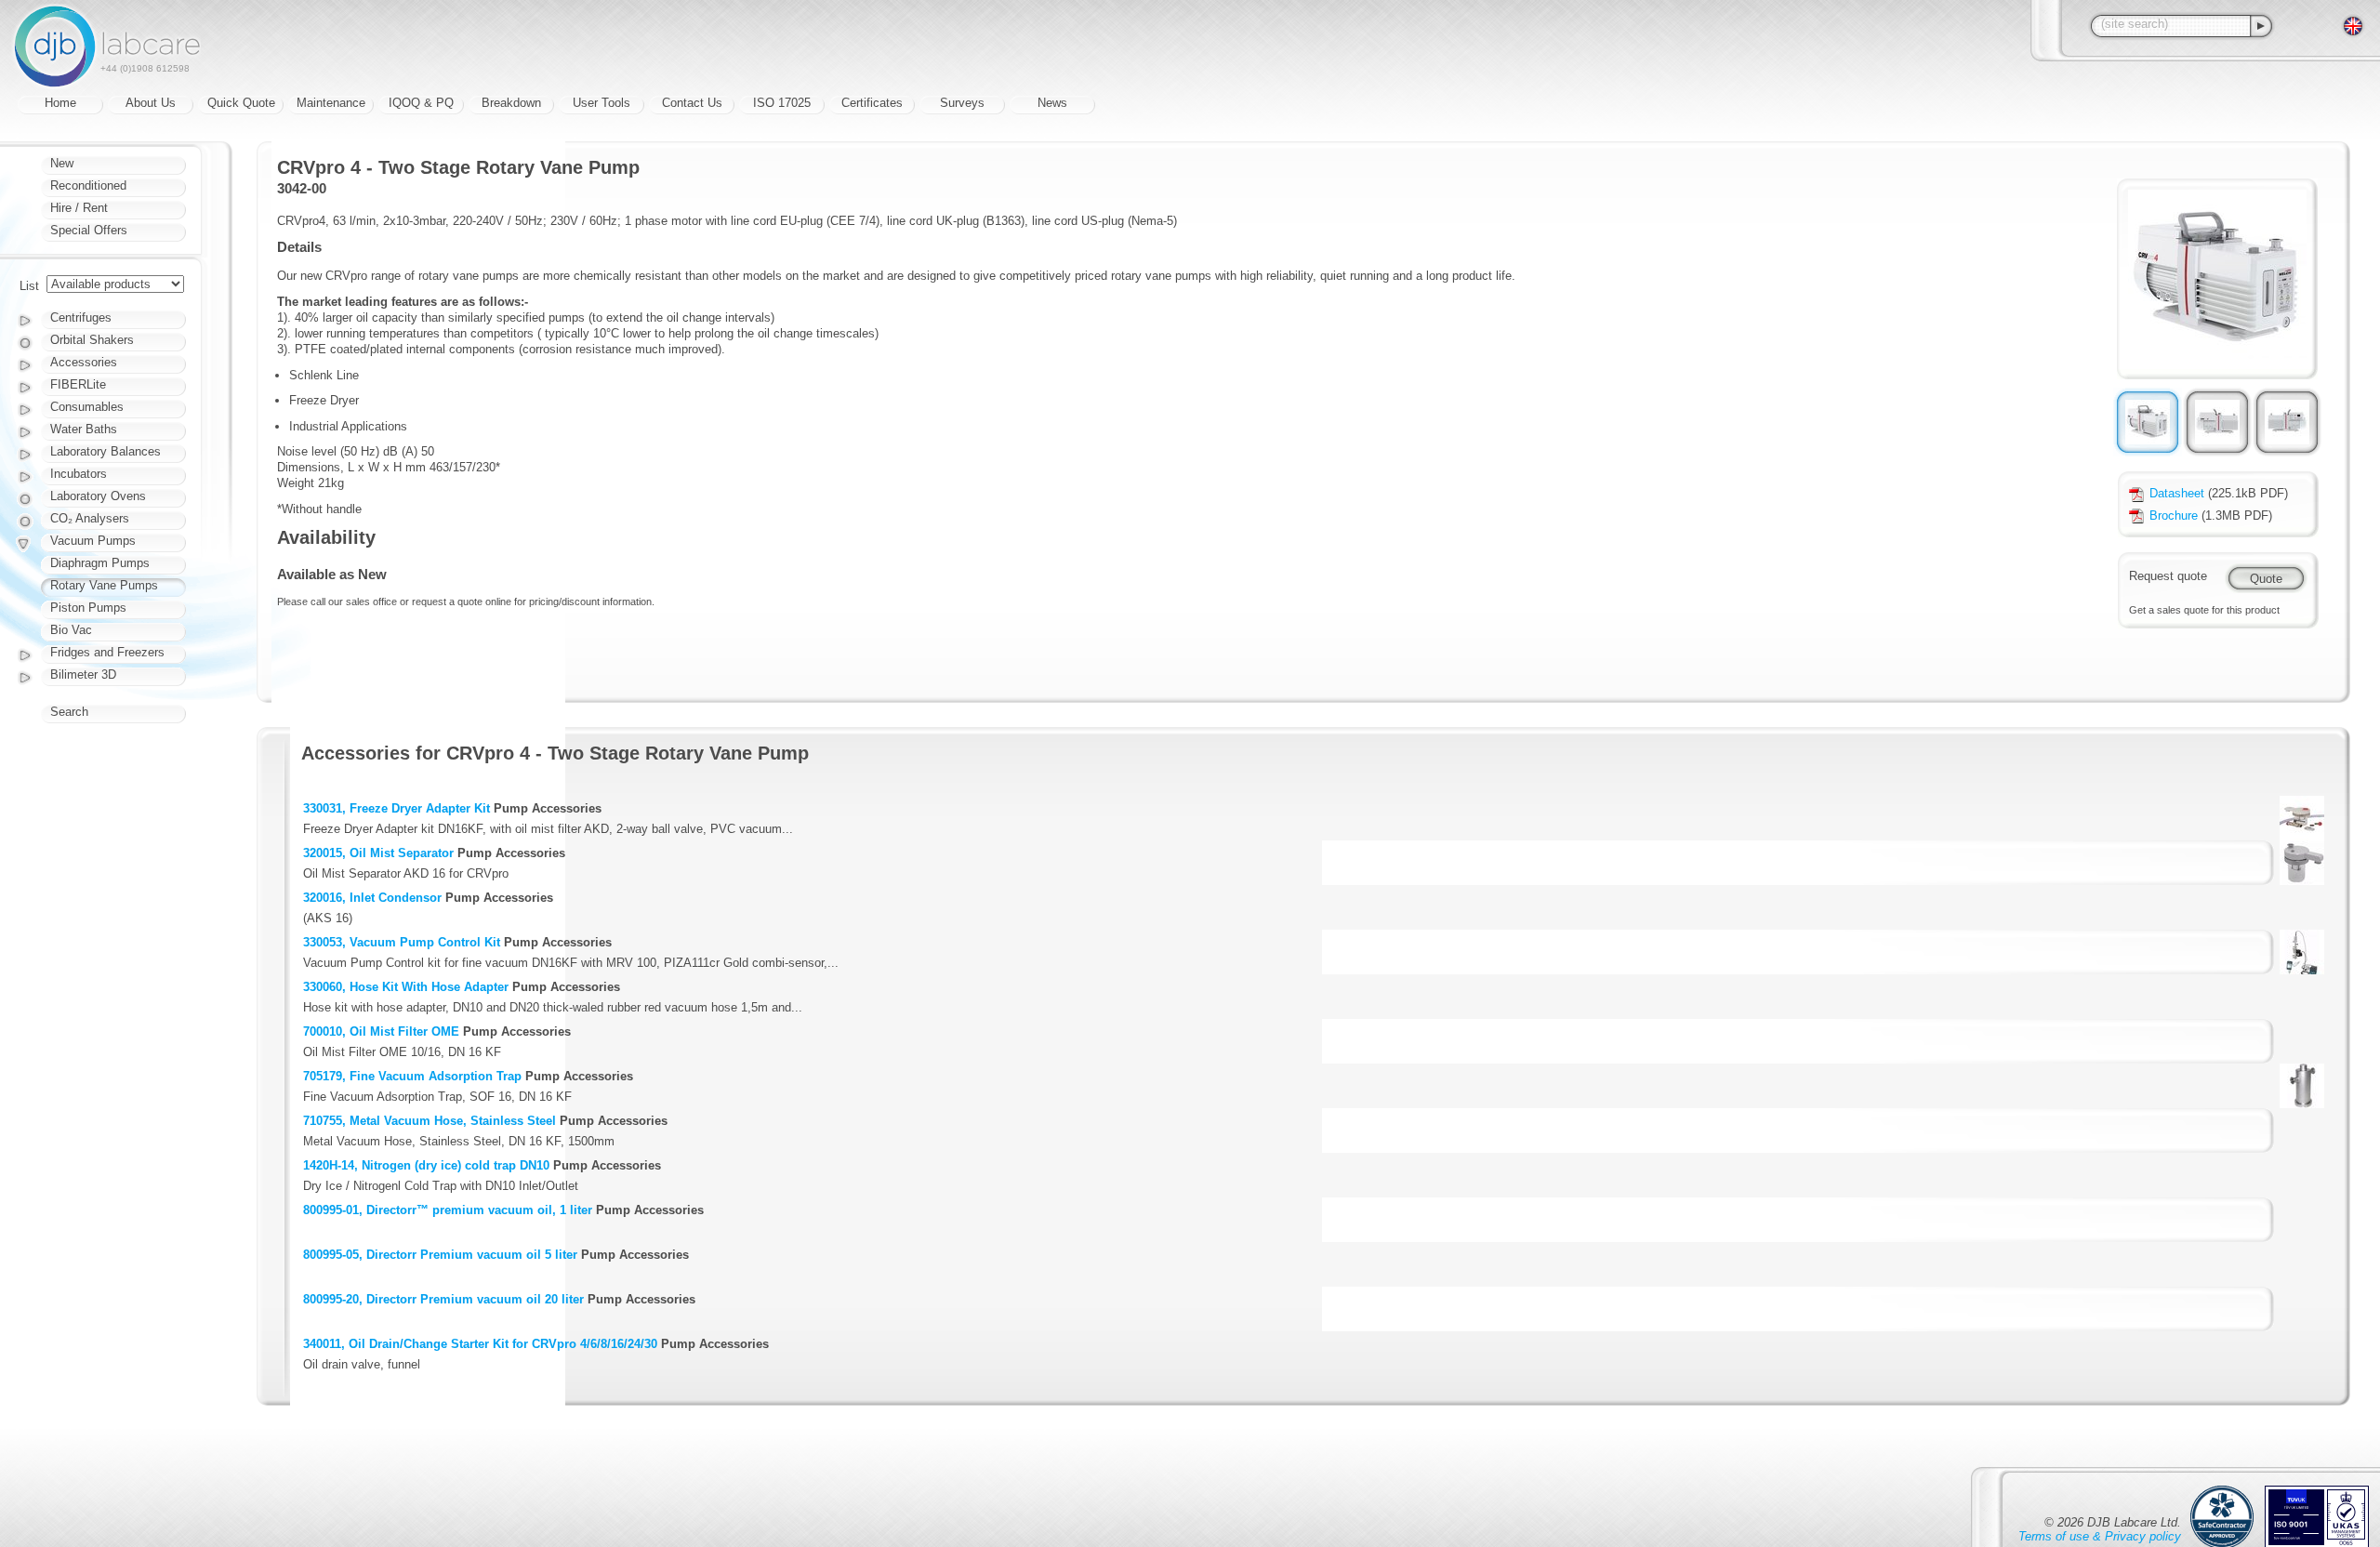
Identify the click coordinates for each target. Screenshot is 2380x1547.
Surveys (962, 103)
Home (60, 103)
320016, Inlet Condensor (372, 898)
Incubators (79, 474)
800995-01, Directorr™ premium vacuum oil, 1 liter (448, 1210)
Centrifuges (81, 317)
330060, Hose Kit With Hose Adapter (406, 987)
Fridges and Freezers (107, 652)
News (1052, 103)
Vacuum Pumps (93, 541)
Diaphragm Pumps (100, 563)
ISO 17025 (782, 103)
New (62, 163)
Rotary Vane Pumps (104, 585)
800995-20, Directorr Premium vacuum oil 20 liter (443, 1299)
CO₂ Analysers (90, 518)
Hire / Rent (79, 208)
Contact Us (692, 103)
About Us (151, 103)
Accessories (84, 362)
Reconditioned (88, 185)
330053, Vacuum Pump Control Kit (402, 942)
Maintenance (331, 103)
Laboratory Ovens (98, 496)
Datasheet (2177, 493)
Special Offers (89, 230)
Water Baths (84, 429)
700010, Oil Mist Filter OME (381, 1031)
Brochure (2174, 516)
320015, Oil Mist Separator (378, 853)
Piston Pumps (88, 608)
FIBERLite (78, 384)
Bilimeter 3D (83, 674)
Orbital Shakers (92, 340)
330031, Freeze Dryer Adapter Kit (397, 808)
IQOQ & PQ (421, 103)
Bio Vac (71, 630)
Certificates (872, 103)
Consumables (87, 407)
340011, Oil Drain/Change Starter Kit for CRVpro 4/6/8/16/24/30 (480, 1344)
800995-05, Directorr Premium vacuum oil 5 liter (440, 1255)
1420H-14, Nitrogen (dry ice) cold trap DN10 (426, 1165)
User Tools (602, 103)
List (29, 286)
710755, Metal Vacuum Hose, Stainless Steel (430, 1121)
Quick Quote (241, 103)
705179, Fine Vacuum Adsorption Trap (412, 1076)
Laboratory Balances (106, 451)
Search (69, 712)
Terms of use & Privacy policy (2100, 1536)
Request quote (2168, 576)
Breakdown (511, 103)
